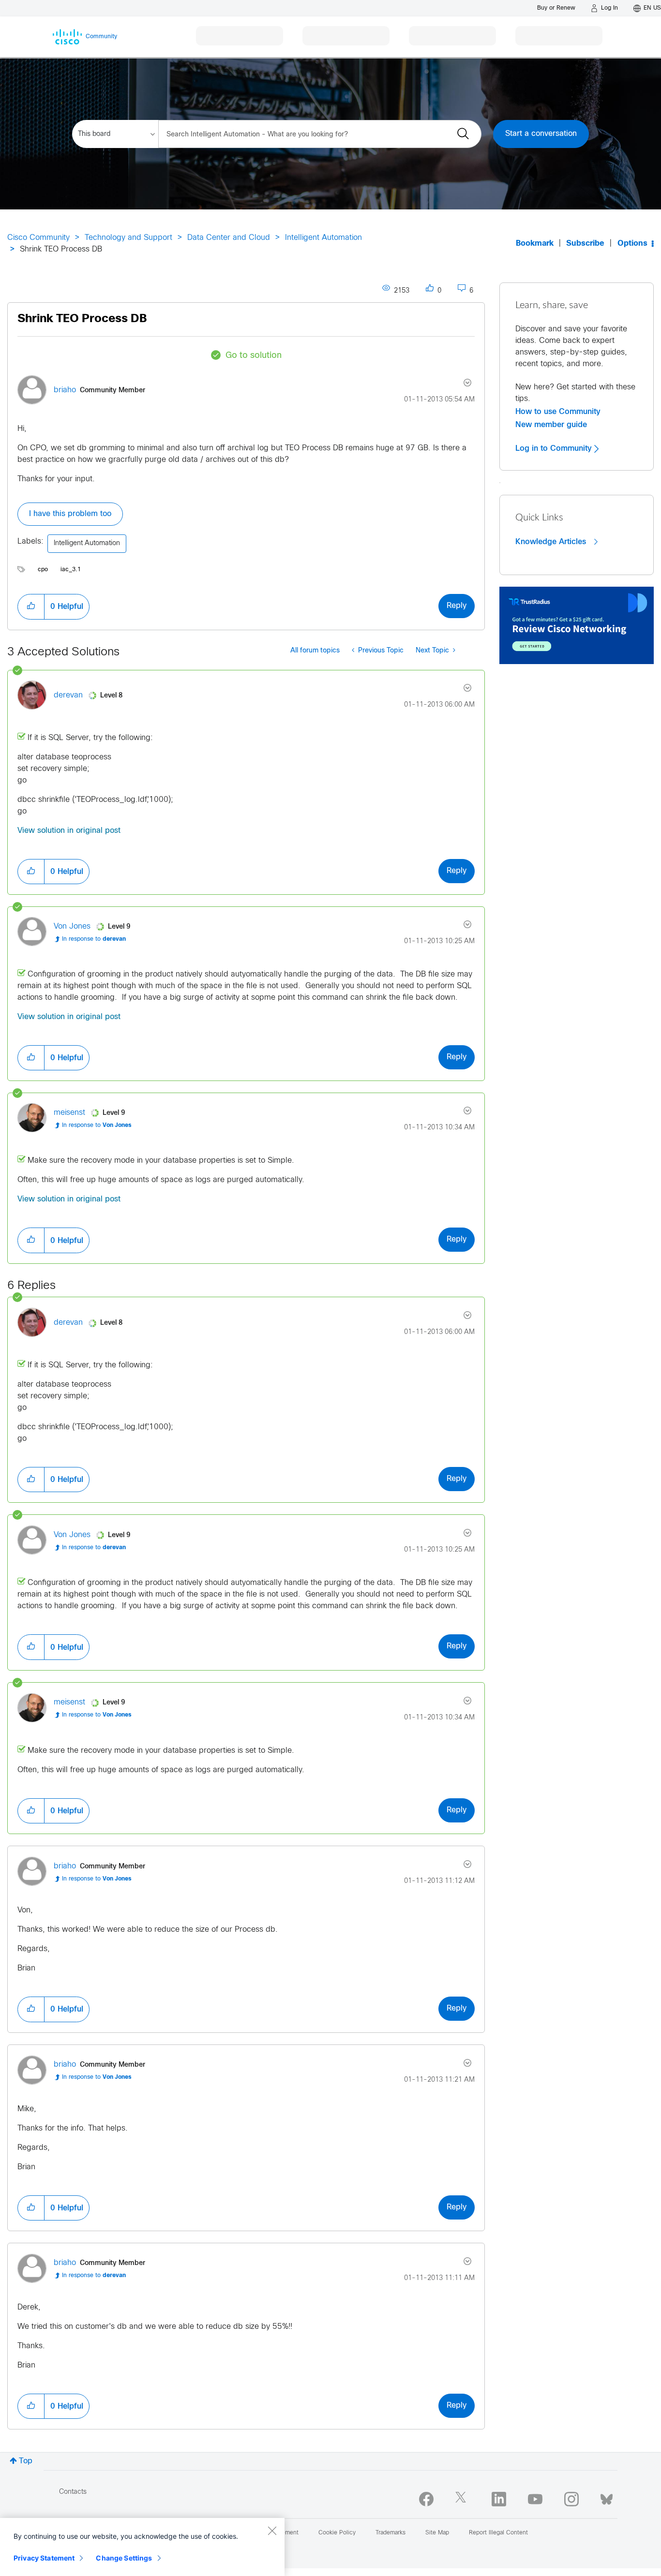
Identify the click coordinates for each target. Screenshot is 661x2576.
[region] (142, 2547)
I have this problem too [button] (70, 514)
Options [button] (632, 244)
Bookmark (535, 244)
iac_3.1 (71, 570)
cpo (43, 570)
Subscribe (585, 244)
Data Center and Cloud (229, 238)
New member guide (551, 425)
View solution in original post (69, 831)
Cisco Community (38, 238)
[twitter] (463, 2499)
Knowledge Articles (552, 542)
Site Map (437, 2533)
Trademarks (391, 2533)
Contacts (73, 2492)
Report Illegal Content (498, 2533)
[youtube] (535, 2499)
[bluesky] (607, 2497)
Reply (457, 606)
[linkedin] (499, 2499)
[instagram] (571, 2499)
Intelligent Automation (323, 238)
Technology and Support (128, 238)
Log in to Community (555, 448)
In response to (94, 939)
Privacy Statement (44, 2558)
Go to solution (254, 356)
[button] (31, 607)
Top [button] (26, 2461)
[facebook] (426, 2499)
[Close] (272, 2531)
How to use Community (558, 412)
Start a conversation (541, 134)
